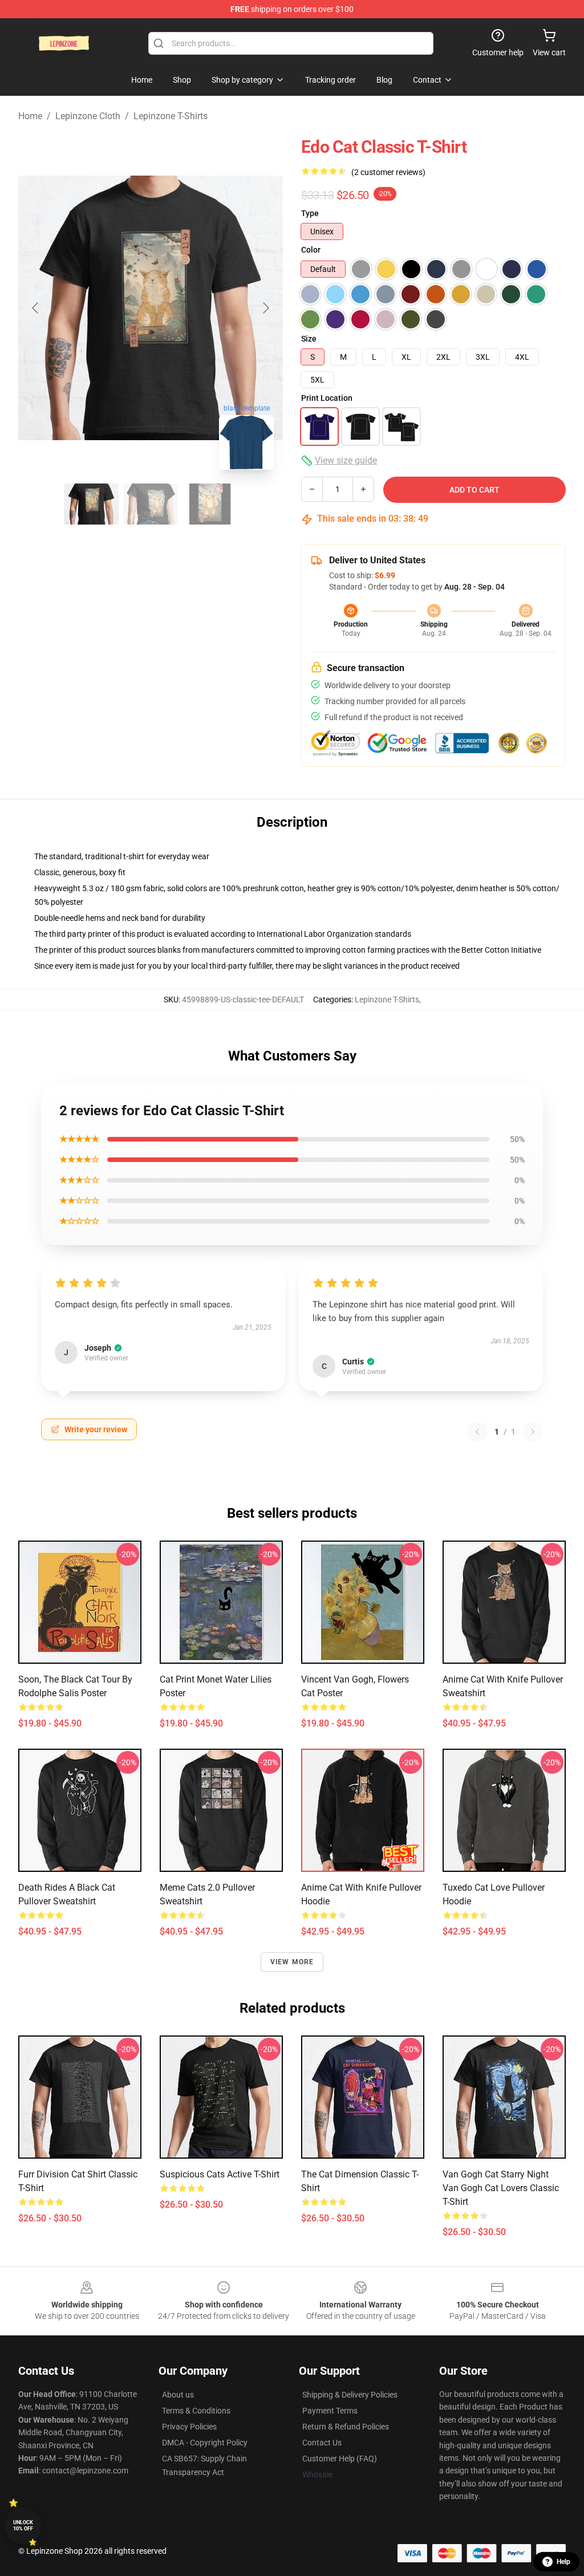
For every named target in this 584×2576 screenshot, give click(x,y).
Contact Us (322, 2443)
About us (178, 2395)
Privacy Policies (189, 2427)
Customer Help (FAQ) (340, 2459)
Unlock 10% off (23, 2526)
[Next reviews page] (533, 1432)
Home (30, 116)
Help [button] (563, 2562)
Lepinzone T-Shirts (171, 116)
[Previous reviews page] (477, 1432)
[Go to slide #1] (91, 504)
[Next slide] (265, 308)
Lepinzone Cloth (88, 116)
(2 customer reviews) (388, 172)
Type (310, 213)
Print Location (327, 398)
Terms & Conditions (196, 2411)
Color (311, 250)
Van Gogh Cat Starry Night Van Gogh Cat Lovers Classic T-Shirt (501, 2188)
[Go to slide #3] (210, 504)
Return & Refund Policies (346, 2427)
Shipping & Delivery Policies (350, 2395)
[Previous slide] (36, 308)
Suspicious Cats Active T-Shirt (220, 2174)
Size (309, 339)
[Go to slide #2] (151, 504)
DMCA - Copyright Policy (205, 2443)
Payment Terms (330, 2411)
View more (292, 1962)
